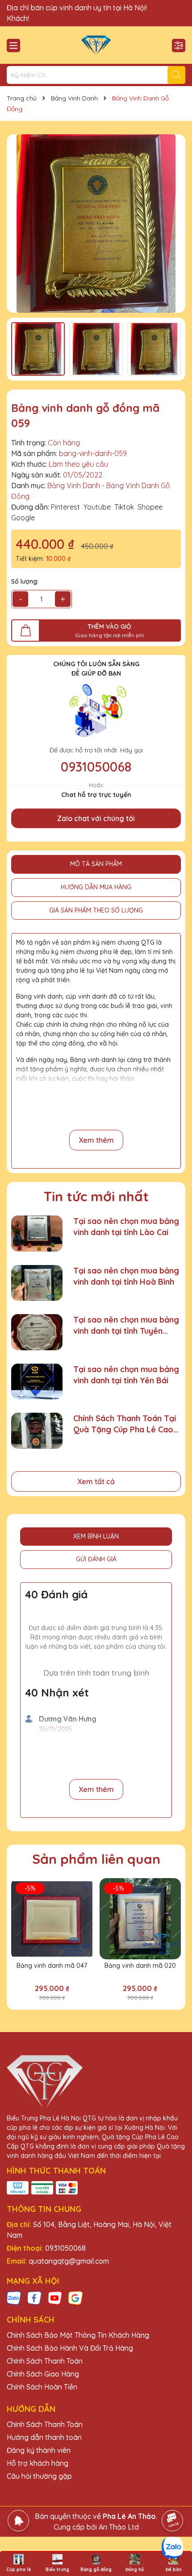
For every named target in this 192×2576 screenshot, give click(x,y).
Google (23, 518)
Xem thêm (96, 1140)
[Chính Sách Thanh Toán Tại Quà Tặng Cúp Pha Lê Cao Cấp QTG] (37, 1431)
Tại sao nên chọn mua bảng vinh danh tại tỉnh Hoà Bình (126, 1276)
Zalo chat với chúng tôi (96, 818)
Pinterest (65, 507)
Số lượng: (25, 581)
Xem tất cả (96, 1481)
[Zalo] (14, 2297)
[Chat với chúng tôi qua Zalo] (172, 2547)
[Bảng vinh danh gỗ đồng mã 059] (96, 224)
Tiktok (124, 507)
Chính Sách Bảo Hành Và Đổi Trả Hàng (70, 2348)
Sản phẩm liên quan (96, 1859)
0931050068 (96, 767)
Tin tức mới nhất (96, 1196)
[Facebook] (34, 2297)
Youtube (97, 507)
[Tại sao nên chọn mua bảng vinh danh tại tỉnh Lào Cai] (37, 1234)
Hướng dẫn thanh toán (44, 2437)
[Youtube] (55, 2297)
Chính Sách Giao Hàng (43, 2374)
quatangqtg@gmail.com (69, 2261)
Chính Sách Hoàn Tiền (42, 2387)
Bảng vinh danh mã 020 (140, 1966)
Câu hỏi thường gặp (39, 2476)
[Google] (75, 2297)
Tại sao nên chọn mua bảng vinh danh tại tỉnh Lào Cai (126, 1227)
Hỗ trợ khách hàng (38, 2463)
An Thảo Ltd (119, 2527)
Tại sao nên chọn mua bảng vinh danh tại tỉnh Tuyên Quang (126, 1325)
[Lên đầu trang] (173, 2496)
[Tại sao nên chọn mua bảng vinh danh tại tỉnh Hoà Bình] (37, 1283)
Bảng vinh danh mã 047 (52, 1966)
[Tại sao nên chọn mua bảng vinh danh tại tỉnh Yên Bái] (37, 1382)
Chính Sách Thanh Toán (45, 2361)
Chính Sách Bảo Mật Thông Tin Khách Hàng (78, 2335)
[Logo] (96, 45)
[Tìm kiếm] (176, 75)
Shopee (150, 507)
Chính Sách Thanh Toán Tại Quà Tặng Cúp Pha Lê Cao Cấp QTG (125, 1424)
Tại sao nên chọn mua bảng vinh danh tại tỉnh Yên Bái (126, 1375)
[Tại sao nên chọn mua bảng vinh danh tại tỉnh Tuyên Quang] (37, 1332)
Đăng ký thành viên (39, 2450)
